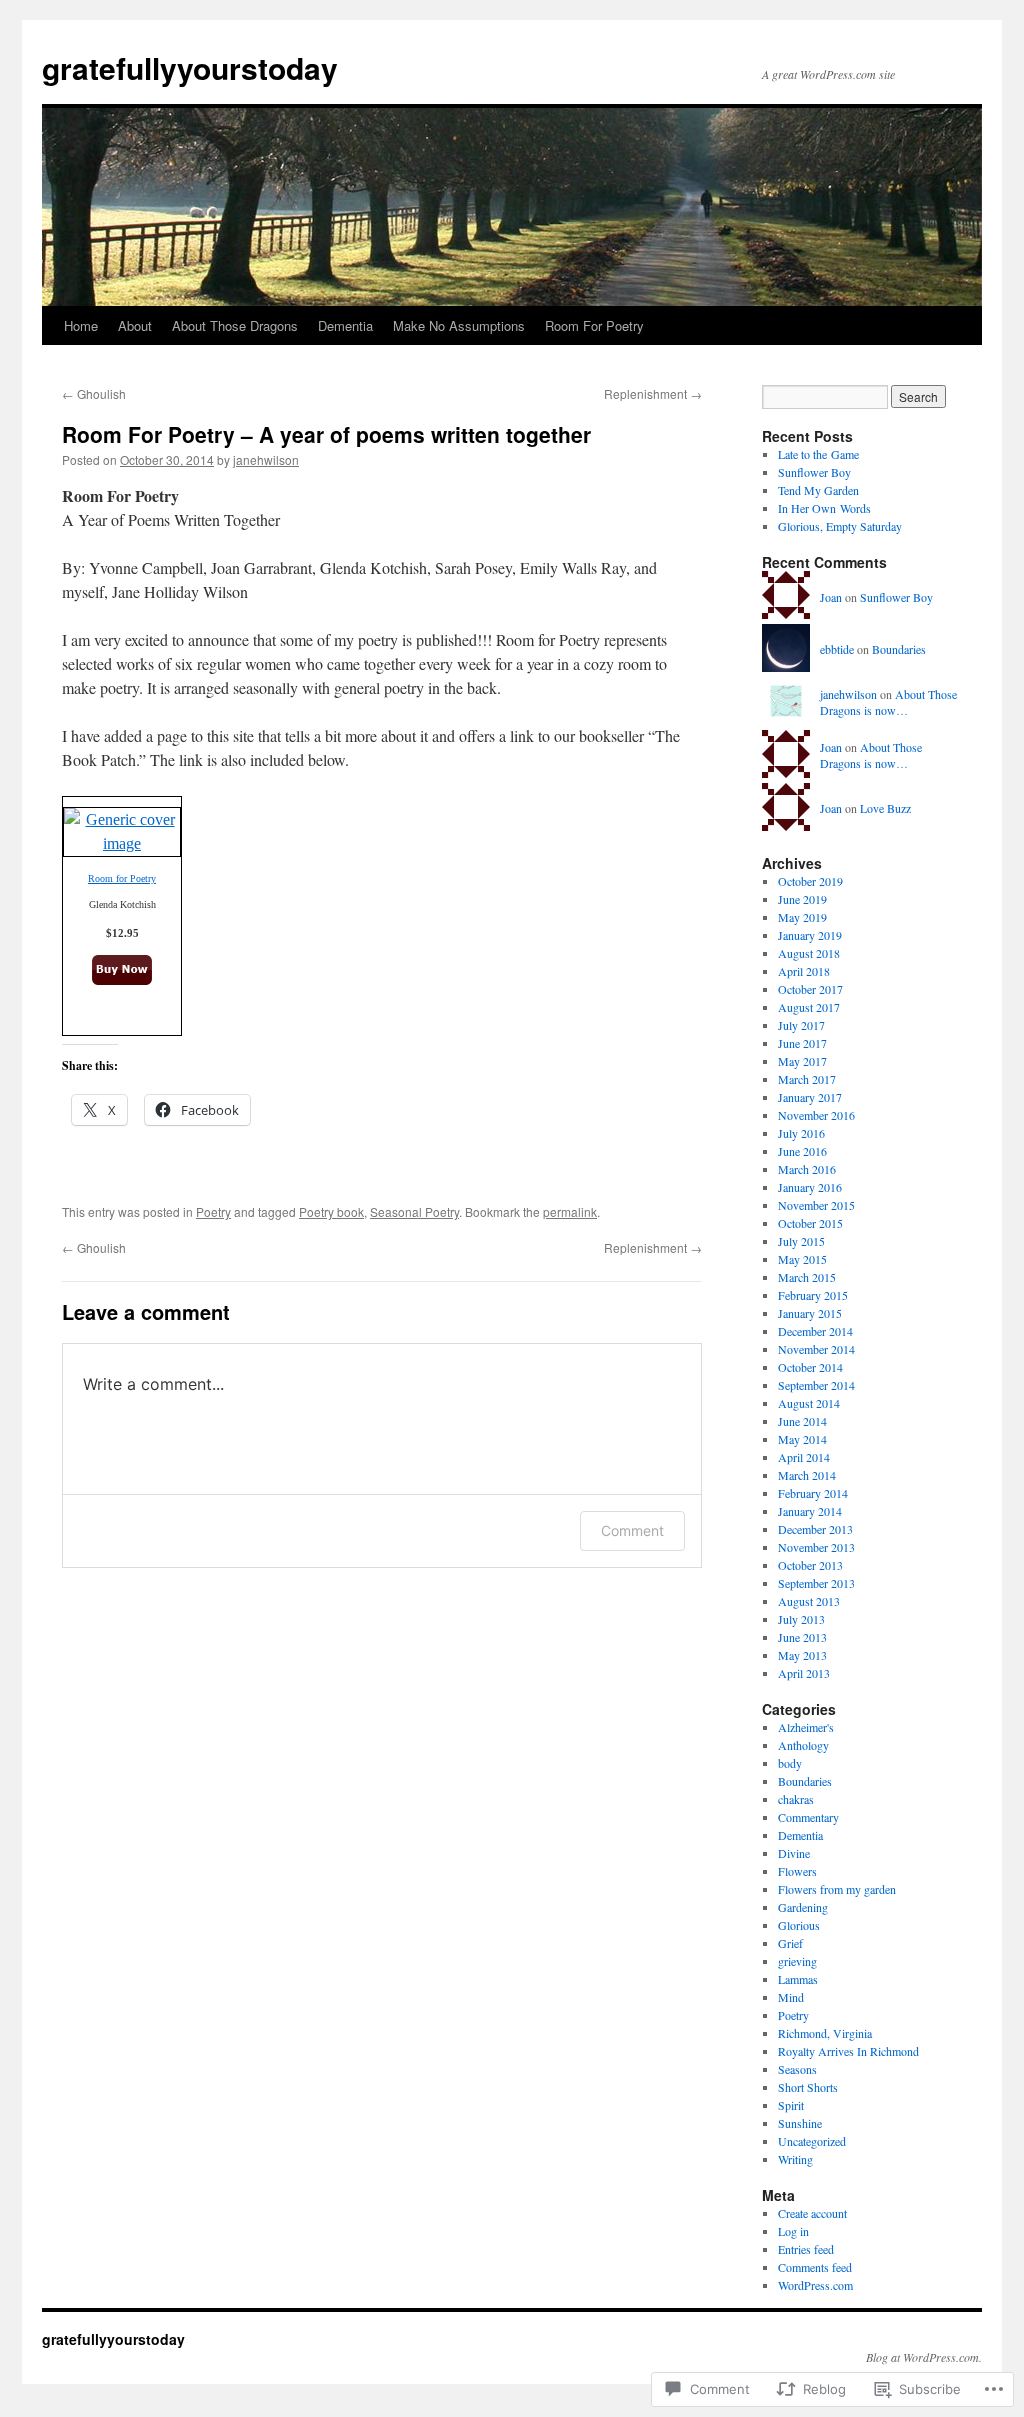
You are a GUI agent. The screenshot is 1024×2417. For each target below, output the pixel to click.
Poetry (213, 1211)
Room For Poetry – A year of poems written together (326, 434)
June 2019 (802, 899)
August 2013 (809, 1601)
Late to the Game (818, 454)
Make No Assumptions (459, 325)
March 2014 (807, 1475)
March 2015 (807, 1277)
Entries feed (806, 2249)
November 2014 (816, 1349)
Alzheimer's (806, 1727)
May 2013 (802, 1655)
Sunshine (800, 2123)
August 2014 (809, 1403)
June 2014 (802, 1421)
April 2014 (804, 1457)
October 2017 (810, 989)
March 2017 (807, 1079)
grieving (797, 1961)
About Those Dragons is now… (888, 702)
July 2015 (801, 1241)
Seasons (797, 2069)
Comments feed (815, 2267)
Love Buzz (885, 808)
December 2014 (815, 1331)
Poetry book (331, 1211)
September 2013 (816, 1583)
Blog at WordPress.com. (924, 2357)
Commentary (808, 1817)
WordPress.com (815, 2285)
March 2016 (807, 1169)
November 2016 (816, 1115)
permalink (570, 1211)
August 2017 (809, 1007)
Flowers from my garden (837, 1889)
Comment (632, 1530)
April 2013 (804, 1673)
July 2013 (801, 1619)
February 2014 (813, 1493)
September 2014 (816, 1385)
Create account (812, 2213)
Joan (831, 597)
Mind (791, 1997)
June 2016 (802, 1151)
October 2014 (810, 1367)
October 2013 (810, 1565)
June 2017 (802, 1043)
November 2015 (816, 1205)
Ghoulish (94, 393)
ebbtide (837, 649)
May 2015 (802, 1259)
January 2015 (810, 1313)
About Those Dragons (235, 325)
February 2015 (813, 1295)
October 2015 (810, 1223)
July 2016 (801, 1133)
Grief (790, 1943)
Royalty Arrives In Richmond (848, 2051)
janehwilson (266, 459)
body (790, 1763)
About (135, 325)
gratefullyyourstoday (190, 67)
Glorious (799, 1925)
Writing (795, 2159)
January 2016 (810, 1187)
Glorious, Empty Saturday (840, 526)
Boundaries (899, 649)
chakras (796, 1799)
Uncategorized (812, 2141)
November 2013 (816, 1547)
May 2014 (802, 1439)
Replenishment (653, 393)
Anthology (803, 1745)
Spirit (791, 2105)
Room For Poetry (594, 325)
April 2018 (804, 971)
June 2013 (802, 1637)
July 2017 (801, 1025)
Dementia (345, 325)
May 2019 (802, 917)
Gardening (803, 1907)
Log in (793, 2231)
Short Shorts (808, 2087)
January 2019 (810, 935)
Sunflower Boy (814, 472)
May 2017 (802, 1061)
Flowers (797, 1871)
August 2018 (809, 953)
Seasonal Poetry (414, 1211)
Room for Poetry (122, 878)
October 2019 (810, 881)
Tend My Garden (818, 490)
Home (81, 325)
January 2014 (810, 1511)
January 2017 (810, 1097)
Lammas (798, 1979)
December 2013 (815, 1529)
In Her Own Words (824, 508)
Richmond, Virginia (825, 2033)
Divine (794, 1853)
